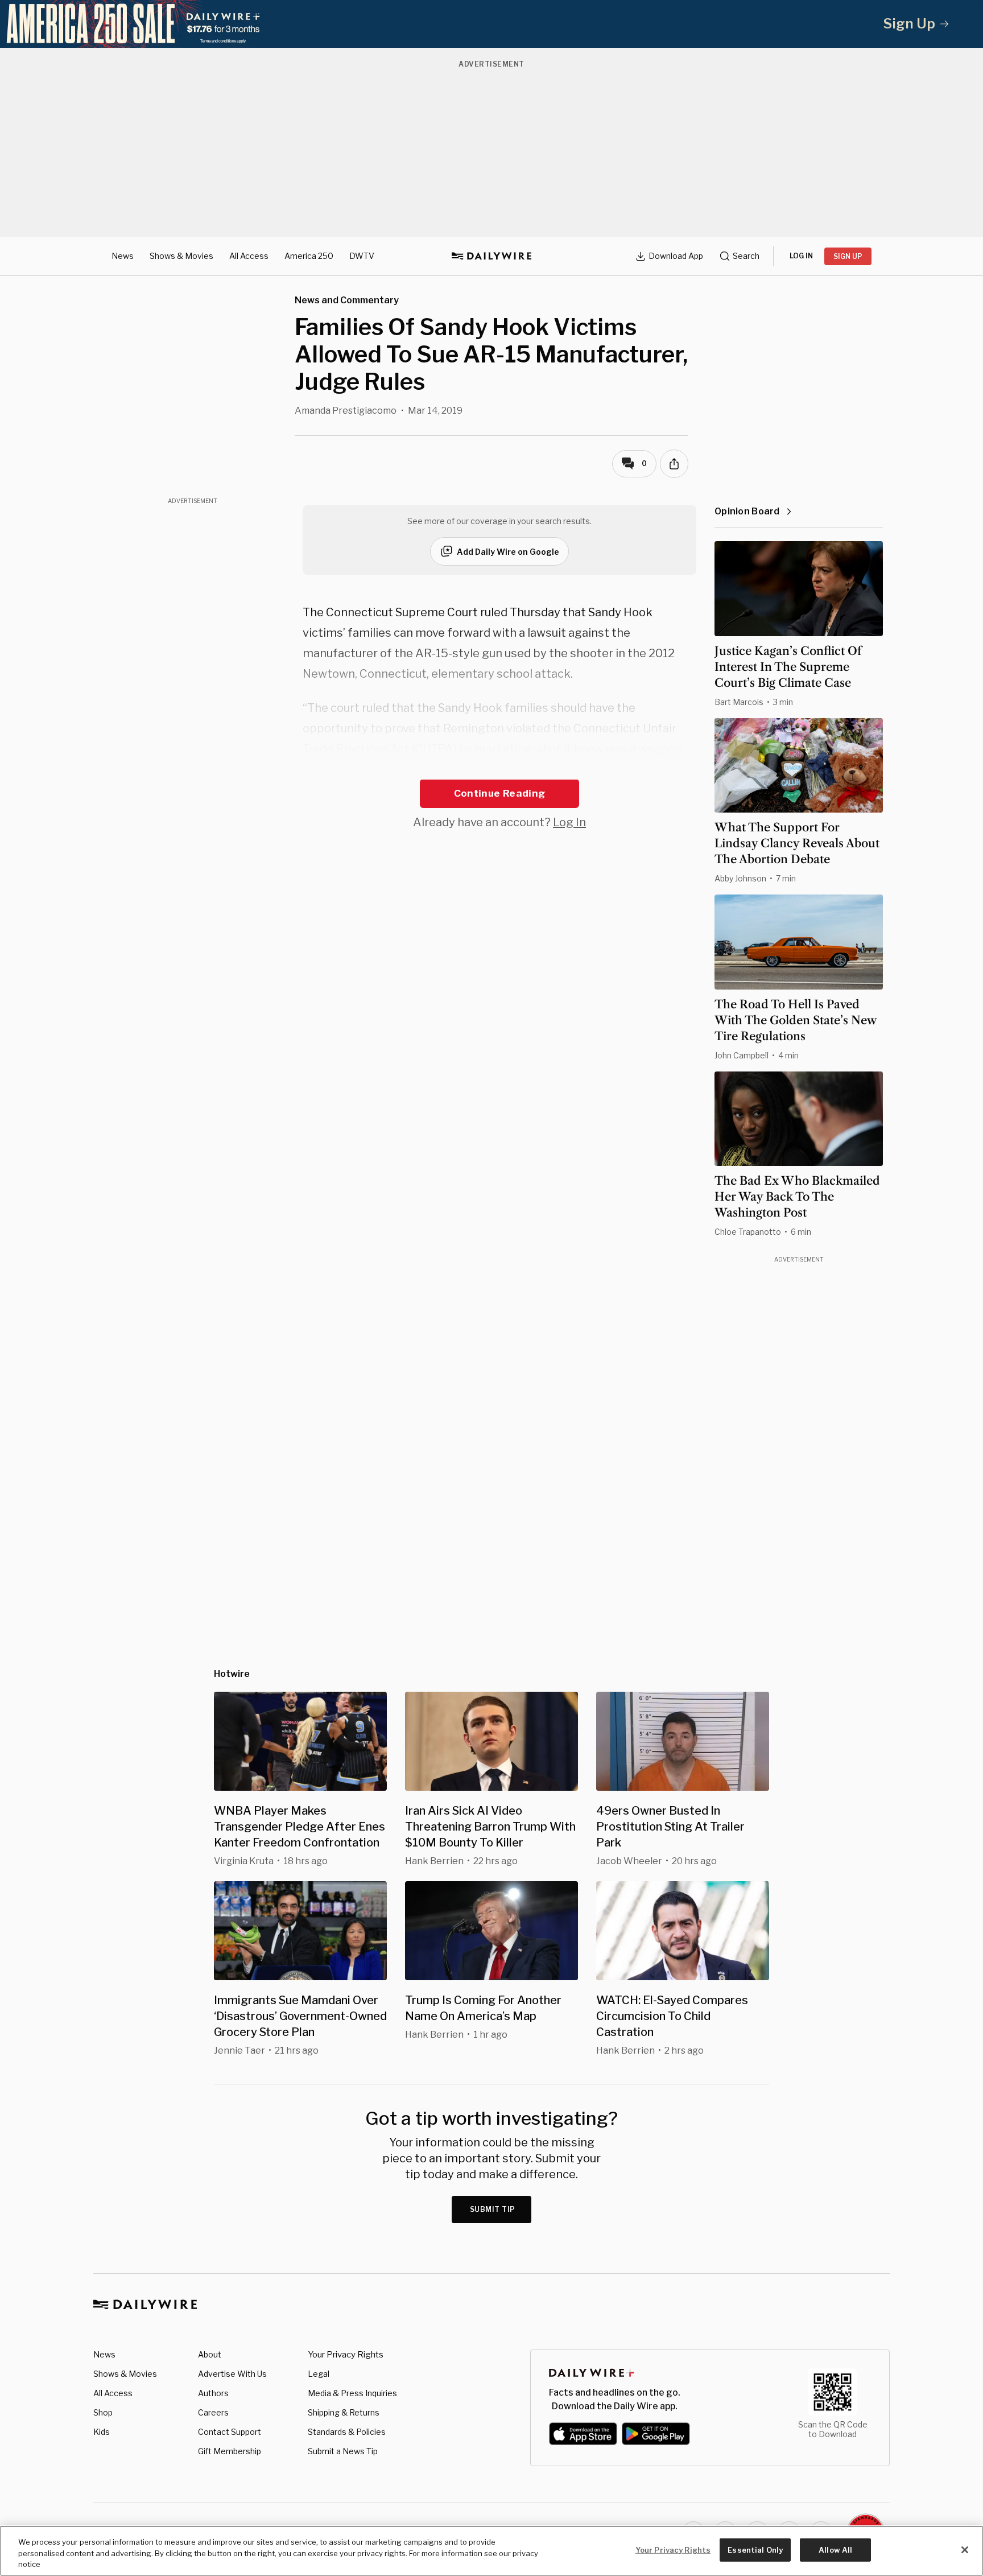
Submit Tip (493, 2209)
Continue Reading (499, 793)
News (123, 256)
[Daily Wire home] (491, 256)
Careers (213, 2412)
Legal (319, 2374)
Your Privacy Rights (346, 2355)
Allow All (835, 2549)
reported (531, 769)
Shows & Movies (181, 256)
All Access (249, 256)
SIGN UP (848, 256)
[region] (491, 2551)
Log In (569, 822)
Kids (102, 2432)
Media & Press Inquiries (352, 2393)
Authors (213, 2393)
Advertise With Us (232, 2374)
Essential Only (755, 2549)
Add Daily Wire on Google (508, 552)
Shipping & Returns (344, 2412)
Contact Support (230, 2432)
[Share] (674, 464)
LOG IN (801, 256)
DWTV (362, 256)
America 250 (309, 256)
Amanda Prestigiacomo (346, 411)
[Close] (965, 2550)
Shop (103, 2412)
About (210, 2354)
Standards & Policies (347, 2432)
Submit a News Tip (343, 2451)
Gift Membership (230, 2451)
